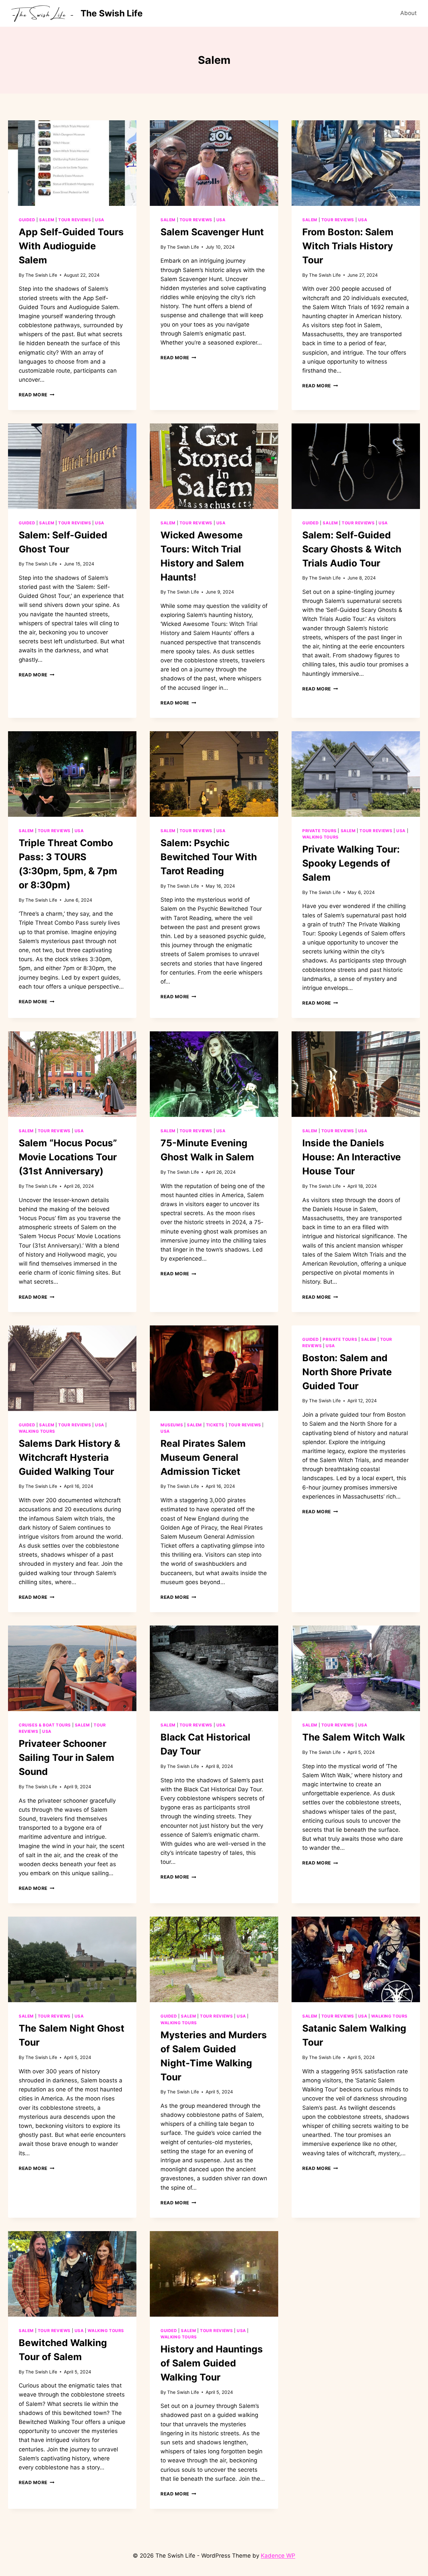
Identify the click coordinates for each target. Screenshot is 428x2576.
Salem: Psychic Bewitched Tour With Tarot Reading (209, 857)
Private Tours (319, 831)
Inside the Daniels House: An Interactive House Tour (352, 1157)
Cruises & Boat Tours (45, 1725)
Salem (47, 220)
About (408, 13)
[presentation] (72, 163)
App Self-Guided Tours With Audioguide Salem (71, 246)
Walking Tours (320, 837)
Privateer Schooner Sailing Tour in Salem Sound (67, 1758)
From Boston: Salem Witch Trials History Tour (348, 246)
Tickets (215, 1425)
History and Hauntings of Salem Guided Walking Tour (212, 2363)
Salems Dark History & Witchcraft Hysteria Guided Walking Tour (70, 1457)
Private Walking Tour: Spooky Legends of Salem (351, 863)
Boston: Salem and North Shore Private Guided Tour (347, 1372)
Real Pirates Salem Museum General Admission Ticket (203, 1457)
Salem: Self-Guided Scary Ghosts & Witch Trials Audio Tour (352, 549)
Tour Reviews (75, 220)
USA (100, 220)
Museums (172, 1425)
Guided (27, 220)
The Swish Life (41, 275)
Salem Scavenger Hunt (212, 232)
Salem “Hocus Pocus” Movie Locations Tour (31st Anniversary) (68, 1157)
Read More (37, 395)
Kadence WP (278, 2556)
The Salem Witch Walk (354, 1737)
